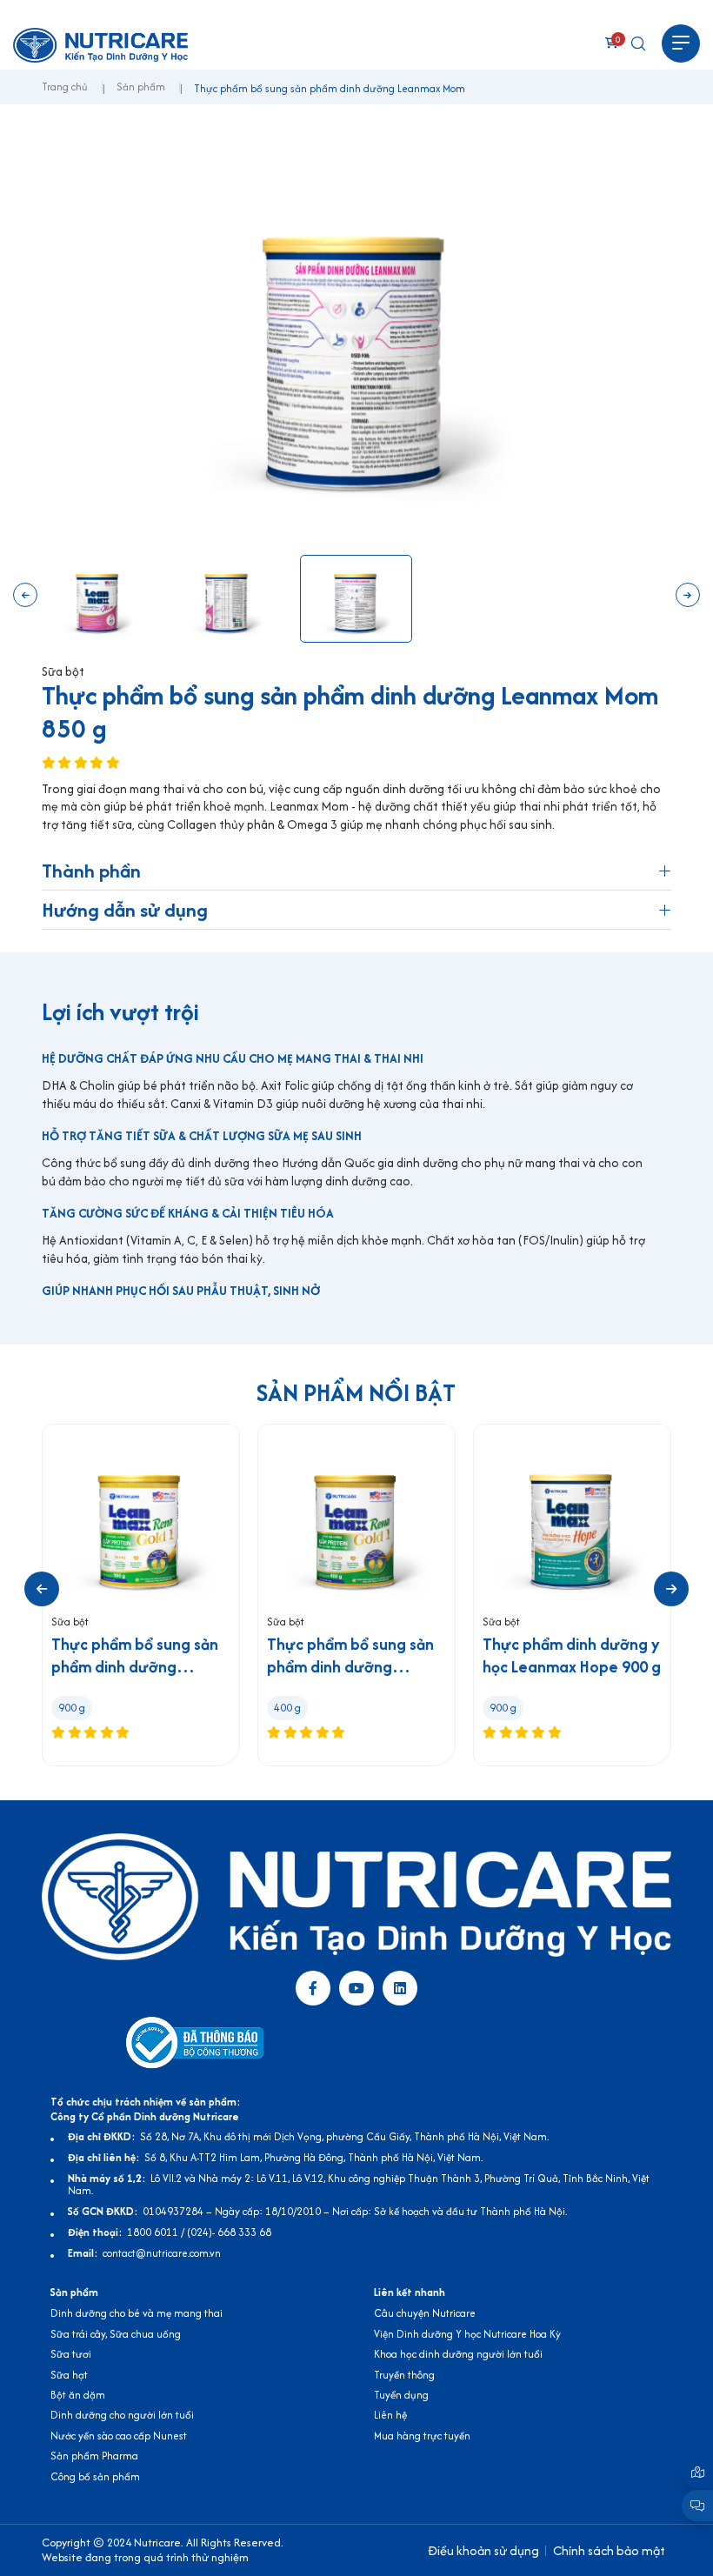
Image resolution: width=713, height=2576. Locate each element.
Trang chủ (65, 87)
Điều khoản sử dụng (483, 2550)
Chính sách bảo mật (609, 2550)
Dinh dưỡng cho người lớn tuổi (122, 2415)
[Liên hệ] (697, 2473)
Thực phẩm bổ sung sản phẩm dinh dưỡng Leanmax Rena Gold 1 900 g (135, 1656)
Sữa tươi (71, 2354)
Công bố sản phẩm (95, 2476)
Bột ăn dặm (78, 2395)
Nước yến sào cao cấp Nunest (119, 2436)
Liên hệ (390, 2415)
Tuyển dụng (401, 2395)
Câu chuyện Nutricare (425, 2313)
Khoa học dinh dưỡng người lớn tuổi (458, 2354)
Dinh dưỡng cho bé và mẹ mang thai (137, 2313)
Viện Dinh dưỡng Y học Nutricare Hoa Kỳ (467, 2334)
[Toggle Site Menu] (681, 43)
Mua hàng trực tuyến (422, 2436)
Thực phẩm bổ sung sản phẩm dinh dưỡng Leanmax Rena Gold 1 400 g (350, 1656)
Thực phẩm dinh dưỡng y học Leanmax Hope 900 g (572, 1656)
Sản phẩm (141, 87)
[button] (25, 595)
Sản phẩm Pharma (94, 2456)
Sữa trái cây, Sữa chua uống (116, 2334)
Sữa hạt (69, 2375)
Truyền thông (404, 2375)
